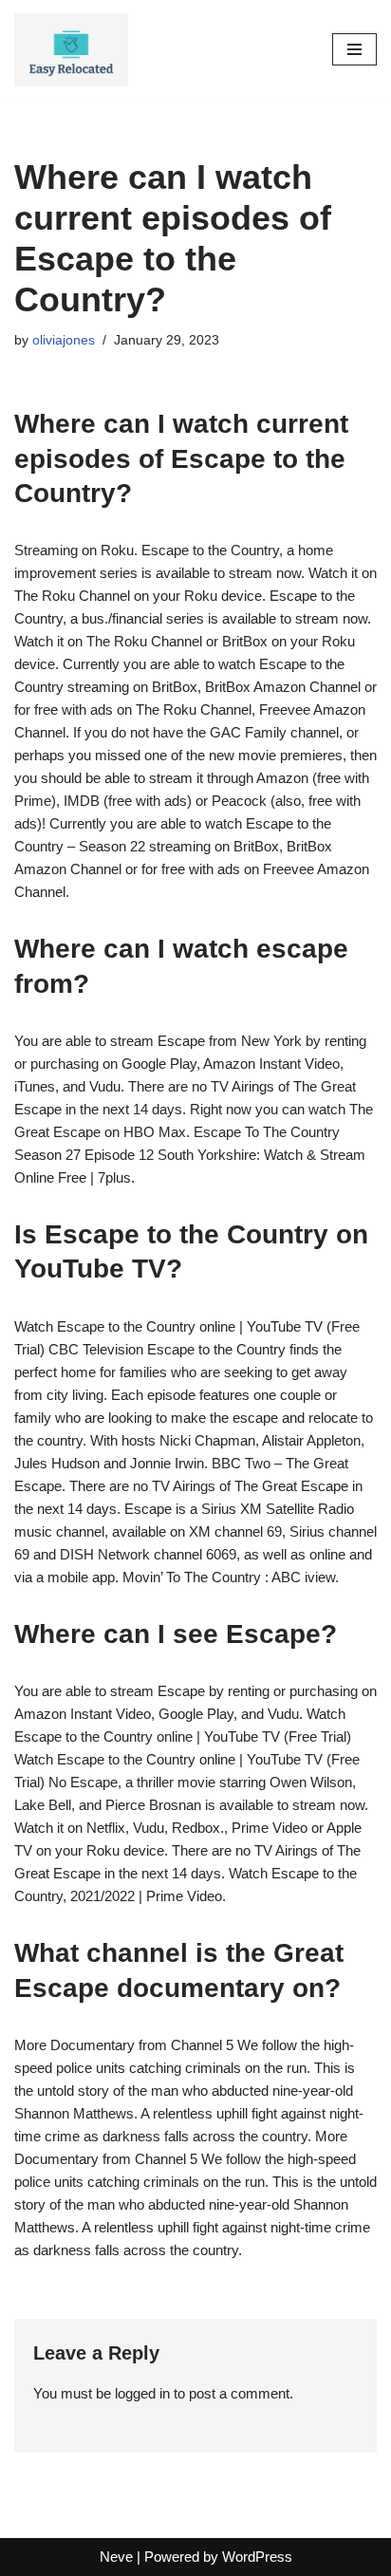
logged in (142, 2393)
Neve (116, 2557)
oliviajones (64, 340)
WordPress (257, 2557)
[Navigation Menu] (354, 49)
